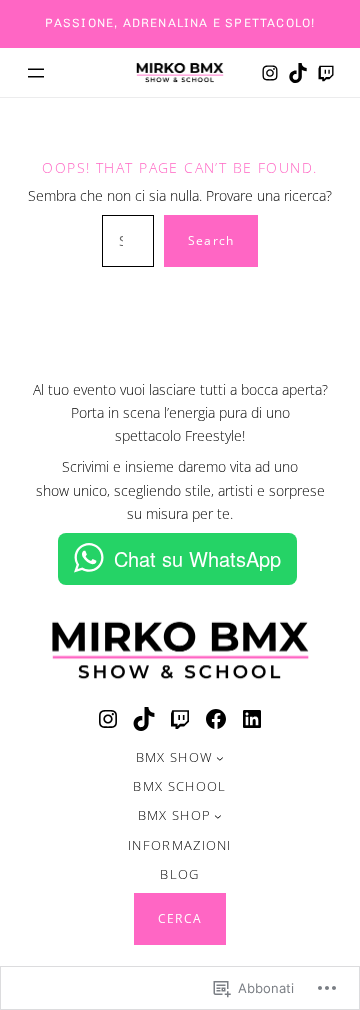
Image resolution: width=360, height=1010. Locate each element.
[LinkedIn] (252, 719)
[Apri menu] (36, 73)
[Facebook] (216, 719)
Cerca (180, 918)
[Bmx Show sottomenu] (220, 758)
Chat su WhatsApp (197, 558)
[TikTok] (298, 73)
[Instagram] (270, 73)
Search (211, 240)
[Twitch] (326, 73)
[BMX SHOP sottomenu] (218, 816)
